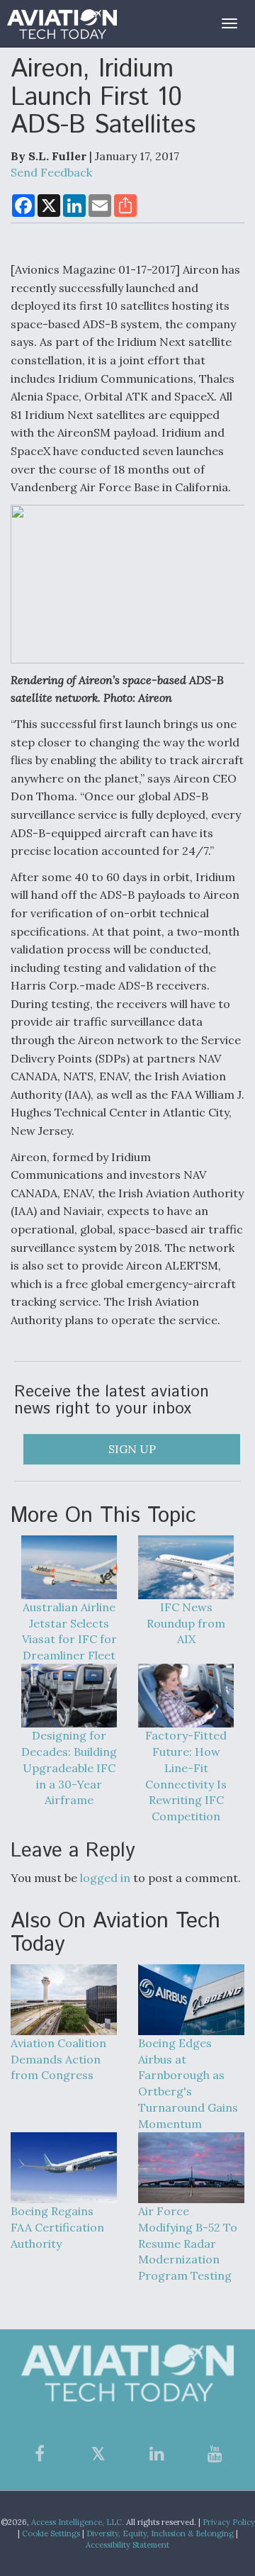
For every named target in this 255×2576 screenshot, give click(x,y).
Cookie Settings (51, 2533)
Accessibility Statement (127, 2545)
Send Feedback (51, 172)
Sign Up (132, 1449)
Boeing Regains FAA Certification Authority (57, 2227)
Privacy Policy (229, 2522)
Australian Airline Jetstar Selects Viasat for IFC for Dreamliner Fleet (69, 1631)
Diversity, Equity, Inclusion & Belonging (160, 2533)
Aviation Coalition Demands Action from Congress (58, 2059)
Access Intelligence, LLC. (78, 2522)
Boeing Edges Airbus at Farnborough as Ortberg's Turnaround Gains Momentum (188, 2083)
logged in (105, 1878)
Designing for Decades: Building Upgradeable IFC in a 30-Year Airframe (69, 1768)
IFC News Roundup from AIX (186, 1623)
